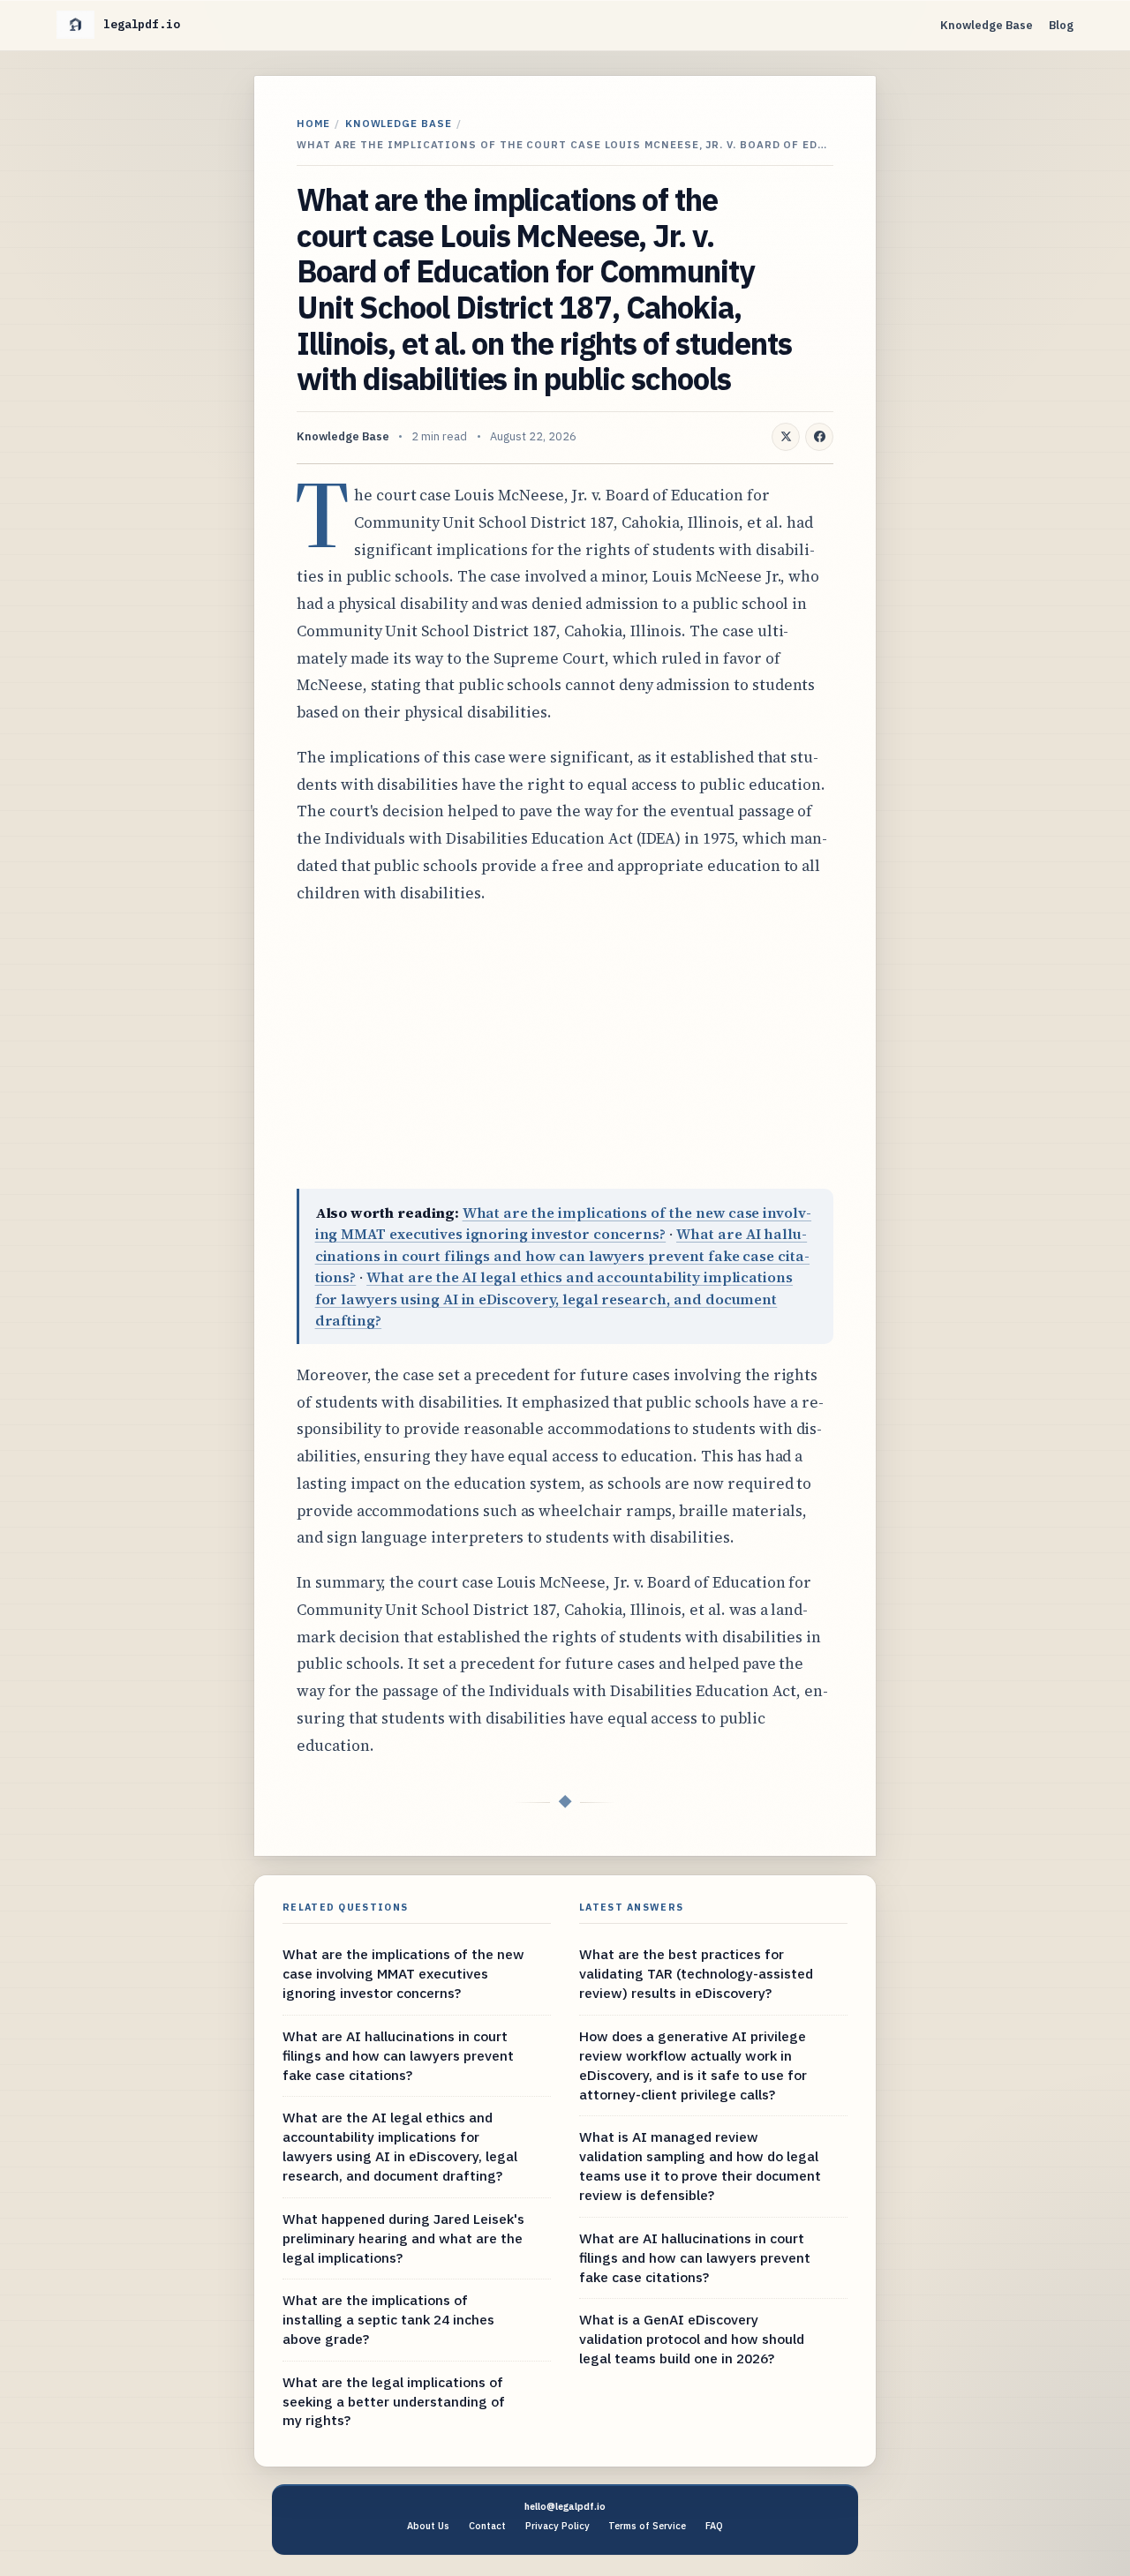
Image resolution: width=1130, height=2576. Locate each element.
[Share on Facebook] (819, 437)
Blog (1061, 25)
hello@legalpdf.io (565, 2506)
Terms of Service (647, 2526)
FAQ (714, 2526)
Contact (487, 2526)
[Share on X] (786, 437)
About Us (428, 2526)
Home (313, 123)
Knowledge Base (987, 25)
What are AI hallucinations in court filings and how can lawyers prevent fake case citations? (562, 1255)
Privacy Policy (557, 2526)
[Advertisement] (565, 1048)
